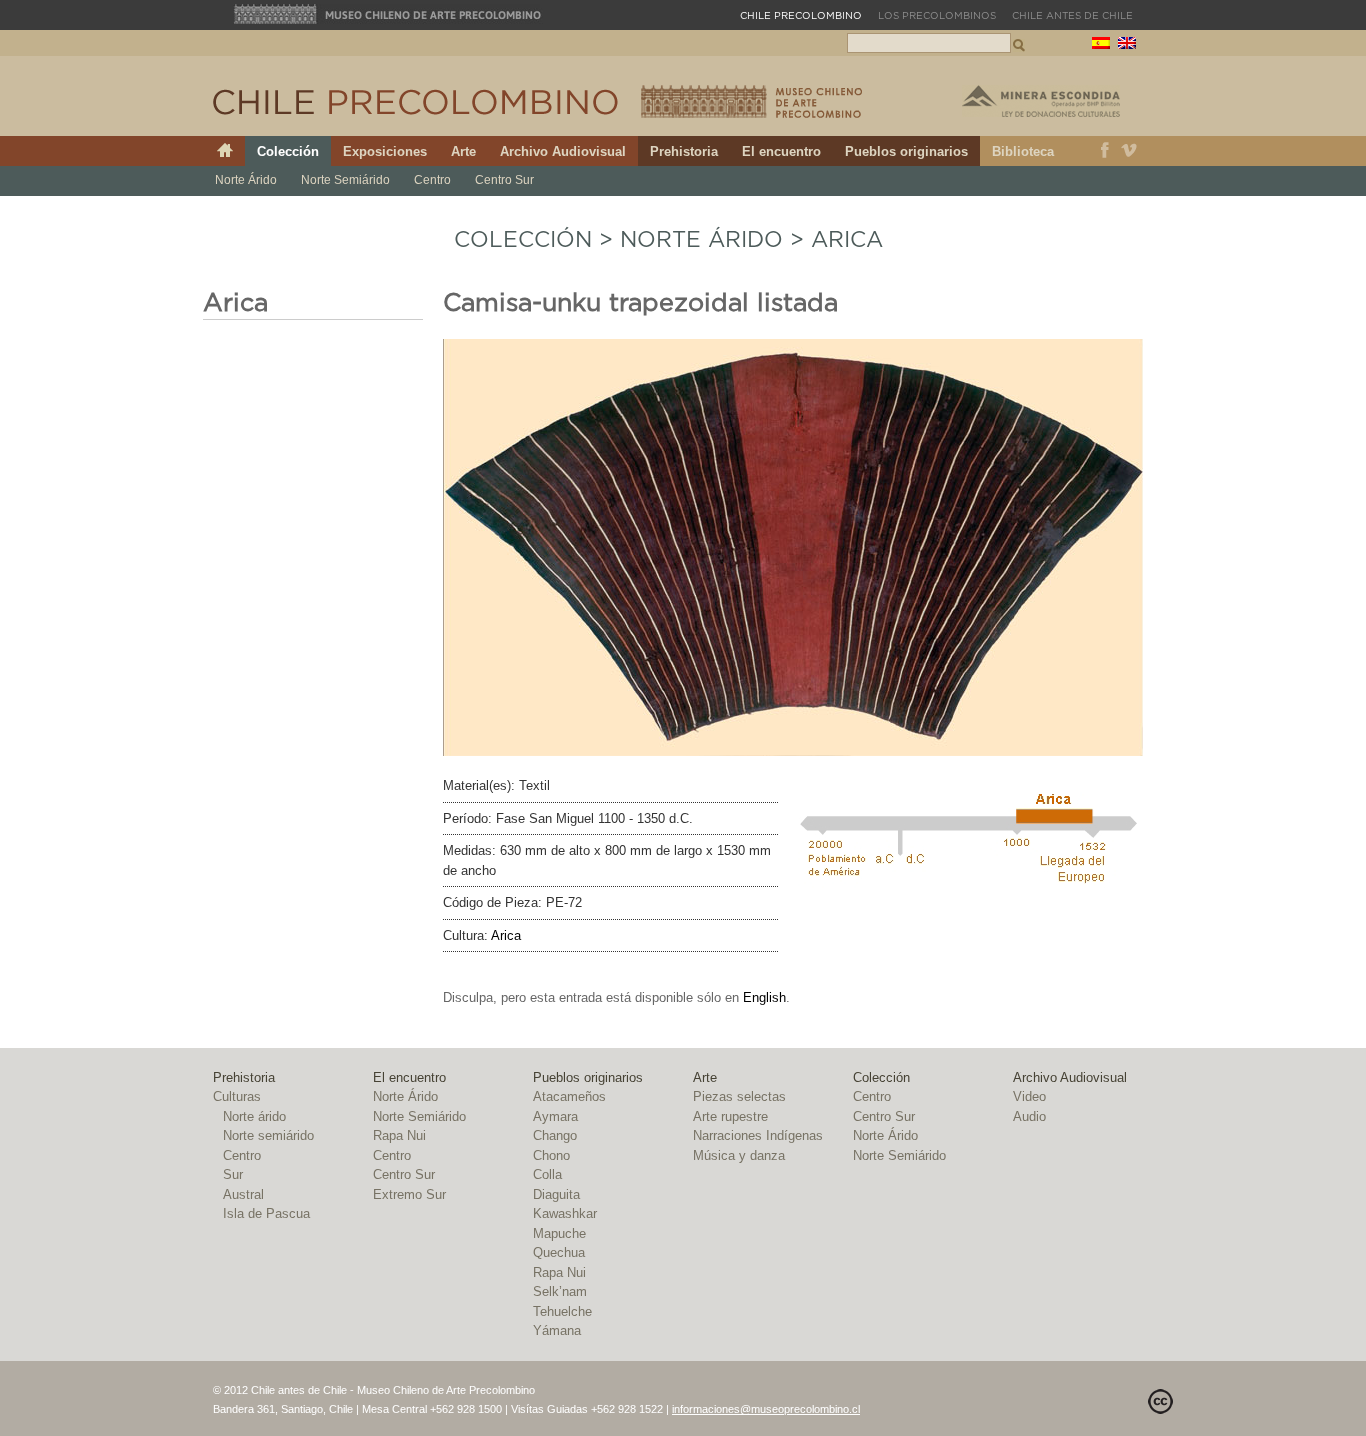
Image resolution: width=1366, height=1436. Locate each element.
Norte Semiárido (345, 180)
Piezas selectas (739, 1096)
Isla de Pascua (266, 1213)
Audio (1029, 1116)
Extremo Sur (409, 1194)
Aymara (555, 1116)
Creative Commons (1160, 1401)
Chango (555, 1135)
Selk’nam (560, 1291)
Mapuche (559, 1233)
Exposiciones (385, 151)
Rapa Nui (399, 1135)
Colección (288, 151)
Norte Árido (246, 180)
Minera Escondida (1041, 101)
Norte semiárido (268, 1135)
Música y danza (739, 1155)
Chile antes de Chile (1072, 16)
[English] (1127, 45)
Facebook (1105, 151)
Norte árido (254, 1116)
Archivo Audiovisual (563, 151)
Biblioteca (1023, 151)
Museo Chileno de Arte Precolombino (388, 14)
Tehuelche (562, 1311)
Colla (547, 1174)
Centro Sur (504, 180)
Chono (551, 1155)
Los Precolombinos (937, 16)
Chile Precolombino (417, 102)
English (764, 997)
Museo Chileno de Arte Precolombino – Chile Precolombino (751, 101)
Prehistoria (684, 151)
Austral (243, 1194)
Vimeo (1129, 151)
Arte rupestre (730, 1116)
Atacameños (569, 1096)
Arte (463, 151)
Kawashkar (565, 1213)
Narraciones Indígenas (758, 1135)
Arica (847, 240)
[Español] (1101, 45)
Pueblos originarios (906, 151)
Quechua (559, 1252)
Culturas (237, 1096)
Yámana (557, 1330)
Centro (432, 180)
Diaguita (556, 1194)
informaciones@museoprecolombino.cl (766, 1409)
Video (1029, 1096)
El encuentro (781, 151)
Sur (233, 1174)
